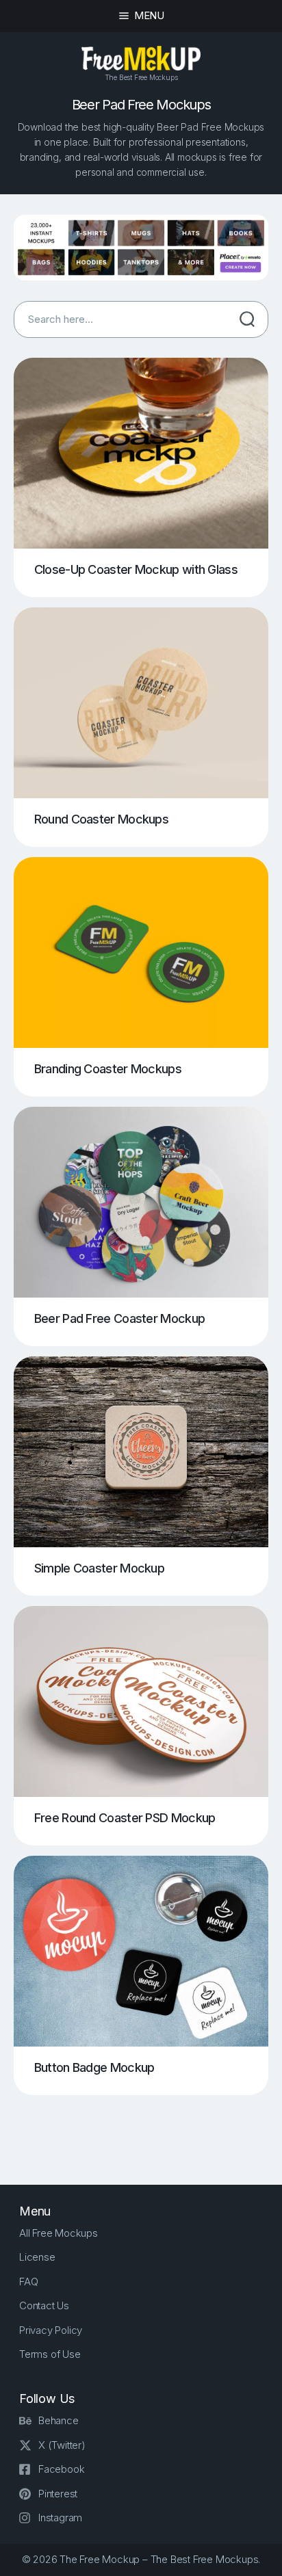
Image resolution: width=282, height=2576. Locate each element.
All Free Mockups (59, 2233)
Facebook (61, 2469)
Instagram (60, 2518)
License (37, 2257)
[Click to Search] (247, 319)
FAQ (28, 2282)
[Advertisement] (148, 2129)
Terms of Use (50, 2354)
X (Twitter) (62, 2445)
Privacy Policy (51, 2330)
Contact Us (44, 2305)
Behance (59, 2420)
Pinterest (58, 2494)
